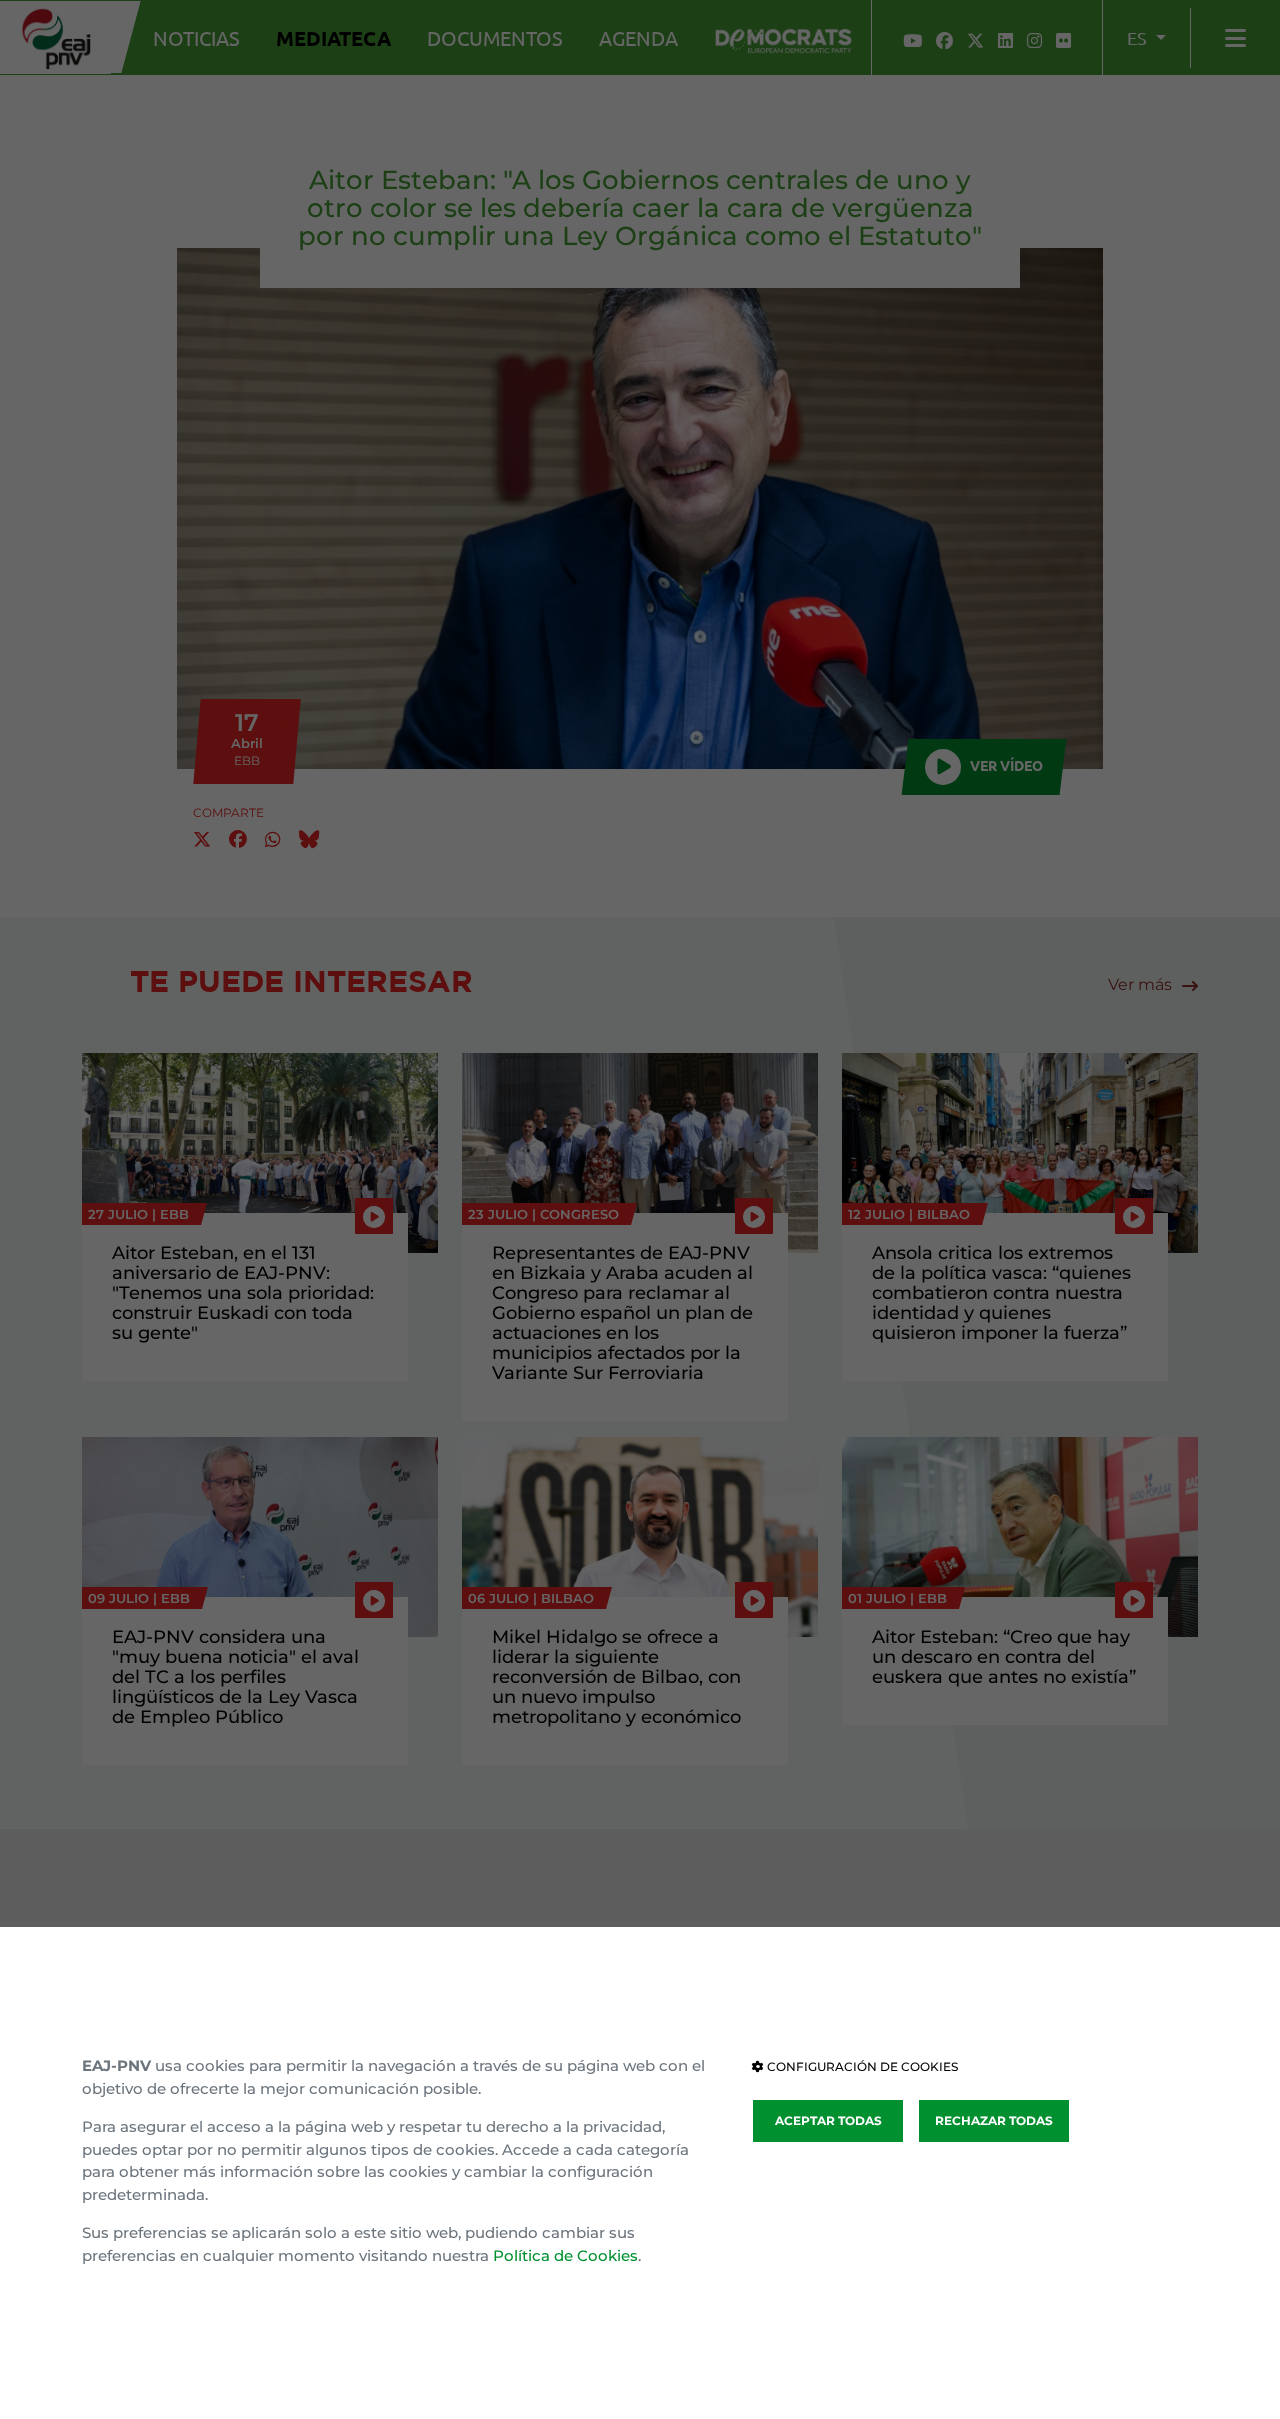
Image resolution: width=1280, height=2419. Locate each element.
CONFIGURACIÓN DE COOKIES (861, 2066)
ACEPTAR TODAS (828, 2120)
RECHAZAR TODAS (994, 2120)
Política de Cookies (565, 2255)
